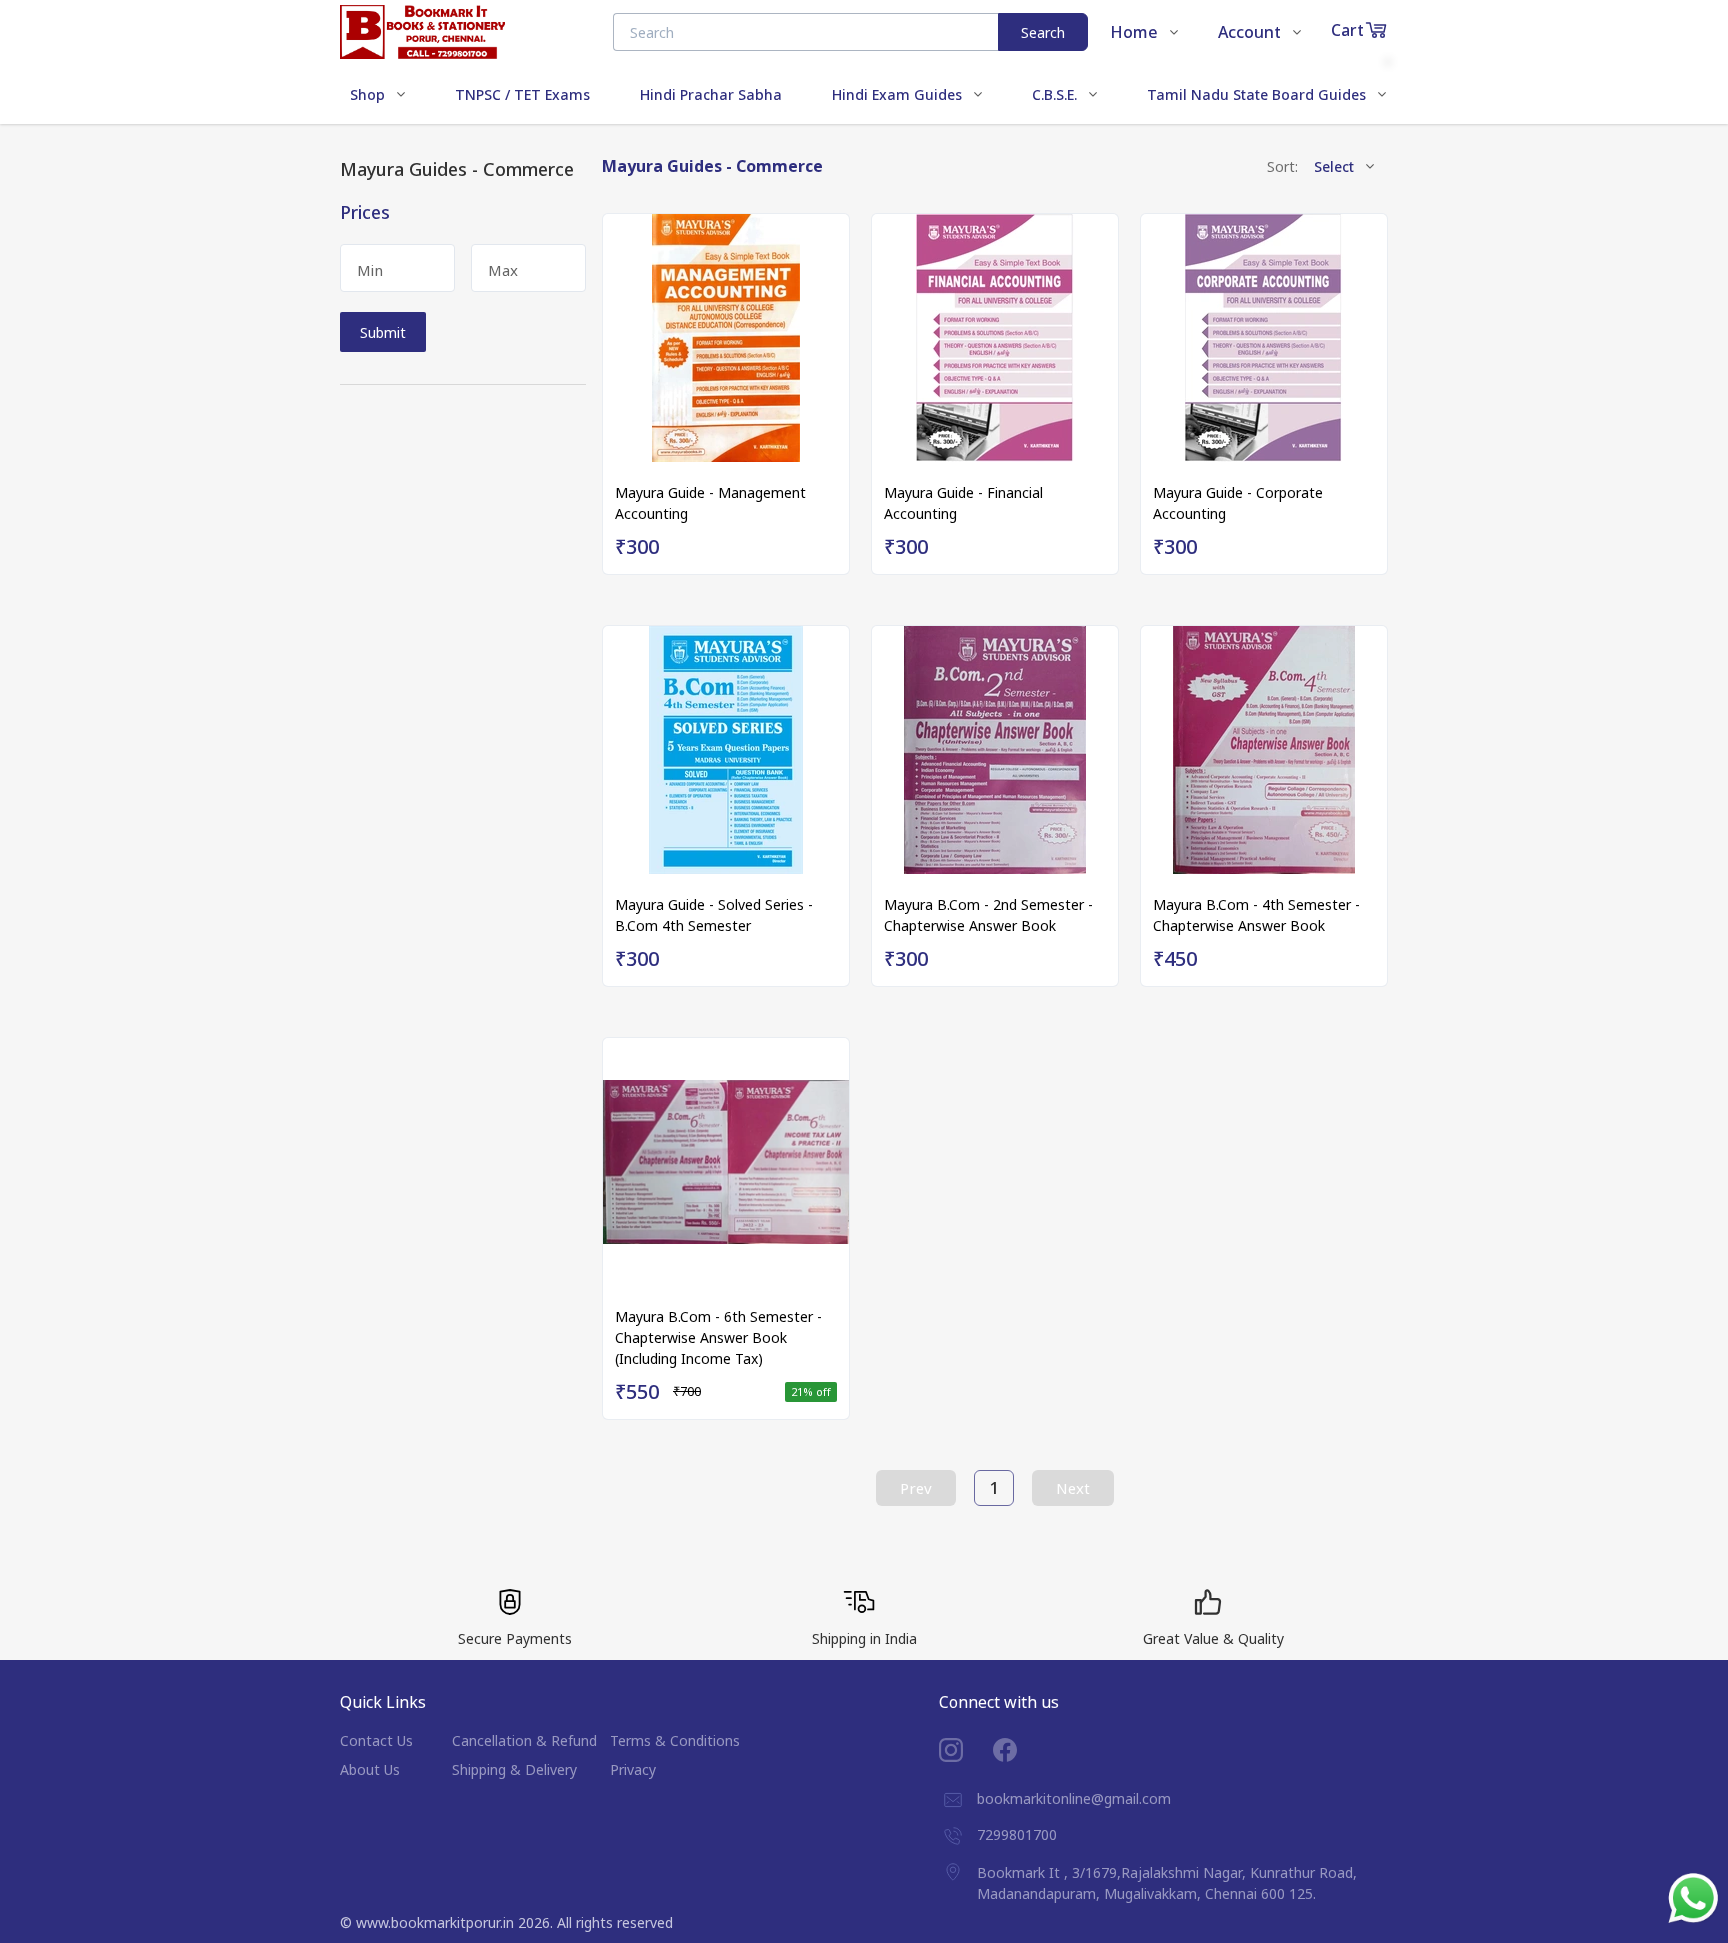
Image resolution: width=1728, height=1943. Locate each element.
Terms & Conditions (675, 1740)
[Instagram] (966, 1750)
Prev (916, 1488)
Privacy (633, 1769)
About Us (370, 1769)
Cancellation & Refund (524, 1740)
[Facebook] (1020, 1750)
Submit (383, 332)
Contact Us (376, 1740)
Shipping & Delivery (514, 1769)
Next (1073, 1488)
